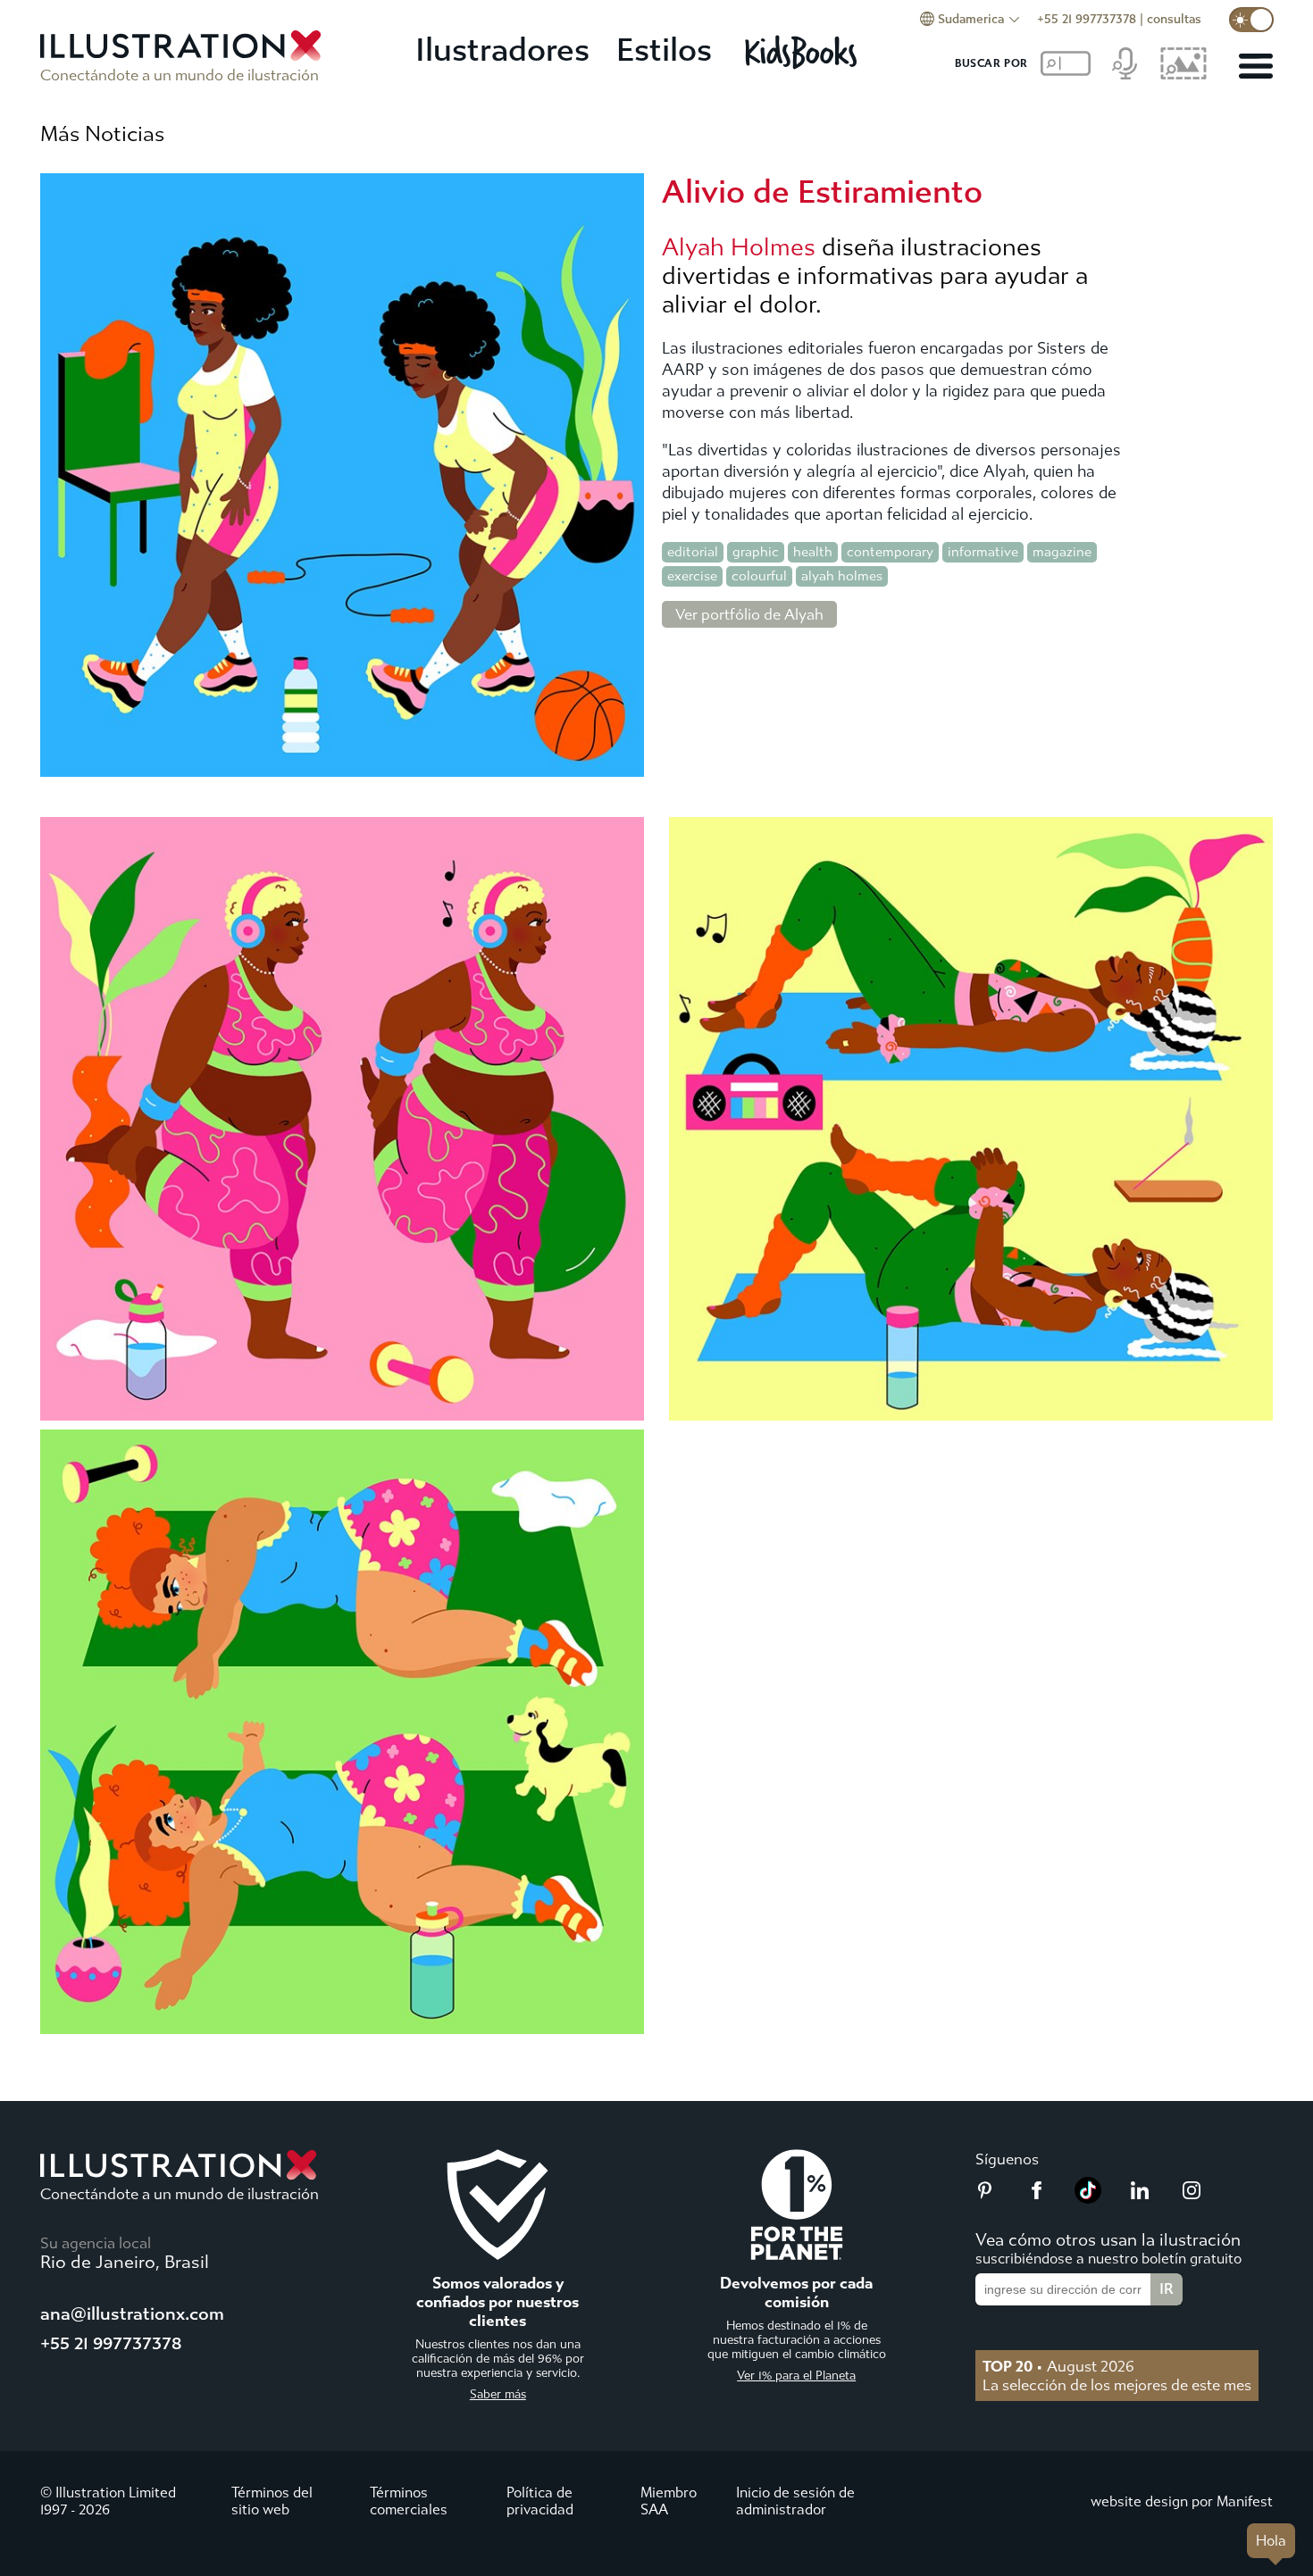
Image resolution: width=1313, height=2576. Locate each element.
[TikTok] (1088, 2198)
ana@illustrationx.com (132, 2314)
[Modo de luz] (1251, 20)
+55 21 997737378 (1087, 19)
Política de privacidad (540, 2501)
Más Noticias (102, 134)
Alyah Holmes (739, 247)
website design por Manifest (1182, 2501)
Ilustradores (502, 50)
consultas (1174, 19)
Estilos (664, 50)
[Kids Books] (803, 52)
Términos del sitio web (272, 2501)
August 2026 (1058, 2366)
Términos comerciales (409, 2501)
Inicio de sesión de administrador (795, 2501)
